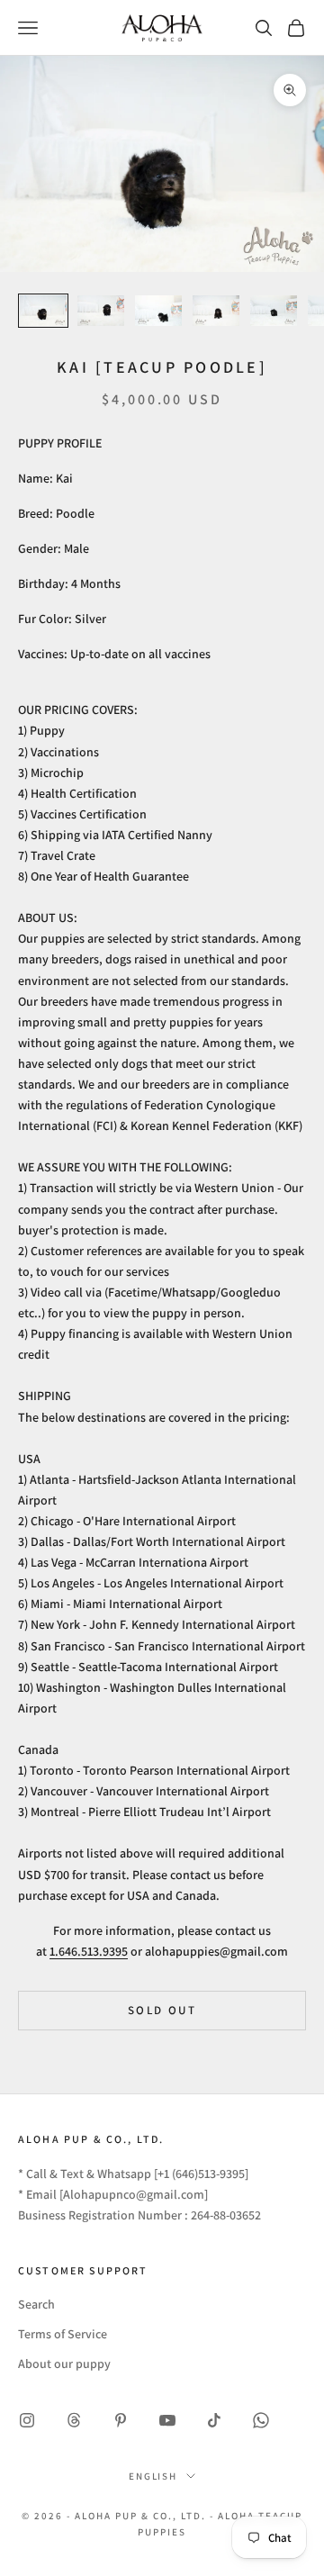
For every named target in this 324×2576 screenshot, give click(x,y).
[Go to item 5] (274, 311)
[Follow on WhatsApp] (261, 2420)
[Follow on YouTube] (167, 2420)
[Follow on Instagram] (27, 2420)
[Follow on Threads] (74, 2420)
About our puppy (64, 2364)
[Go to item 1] (43, 311)
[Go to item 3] (158, 311)
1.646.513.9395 (89, 1951)
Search (36, 2304)
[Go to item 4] (216, 311)
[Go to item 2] (101, 311)
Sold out (162, 2010)
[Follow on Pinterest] (121, 2420)
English (153, 2476)
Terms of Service (63, 2334)
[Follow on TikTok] (214, 2420)
